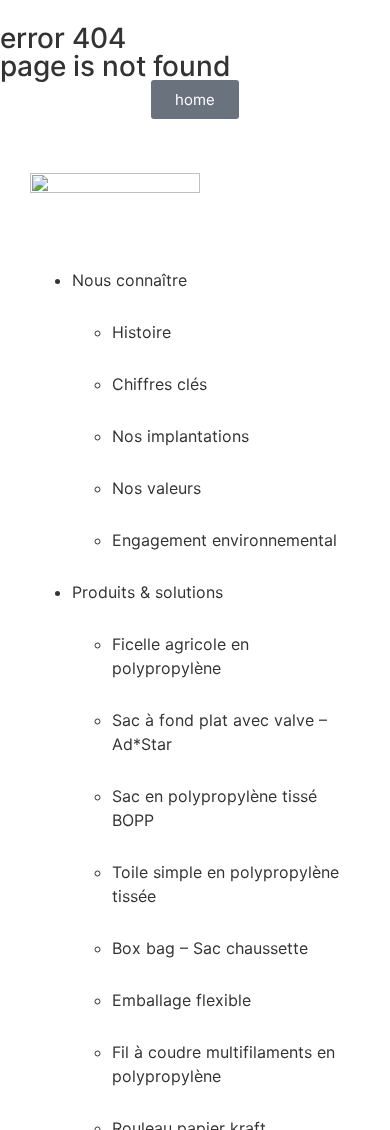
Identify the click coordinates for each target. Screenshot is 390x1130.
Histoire (141, 332)
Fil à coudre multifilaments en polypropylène (223, 1064)
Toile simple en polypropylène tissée (225, 884)
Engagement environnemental (224, 540)
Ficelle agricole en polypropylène (180, 656)
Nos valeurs (156, 488)
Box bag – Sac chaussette (210, 948)
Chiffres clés (159, 384)
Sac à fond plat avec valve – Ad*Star (219, 732)
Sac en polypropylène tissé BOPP (214, 808)
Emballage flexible (181, 1000)
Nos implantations (180, 436)
